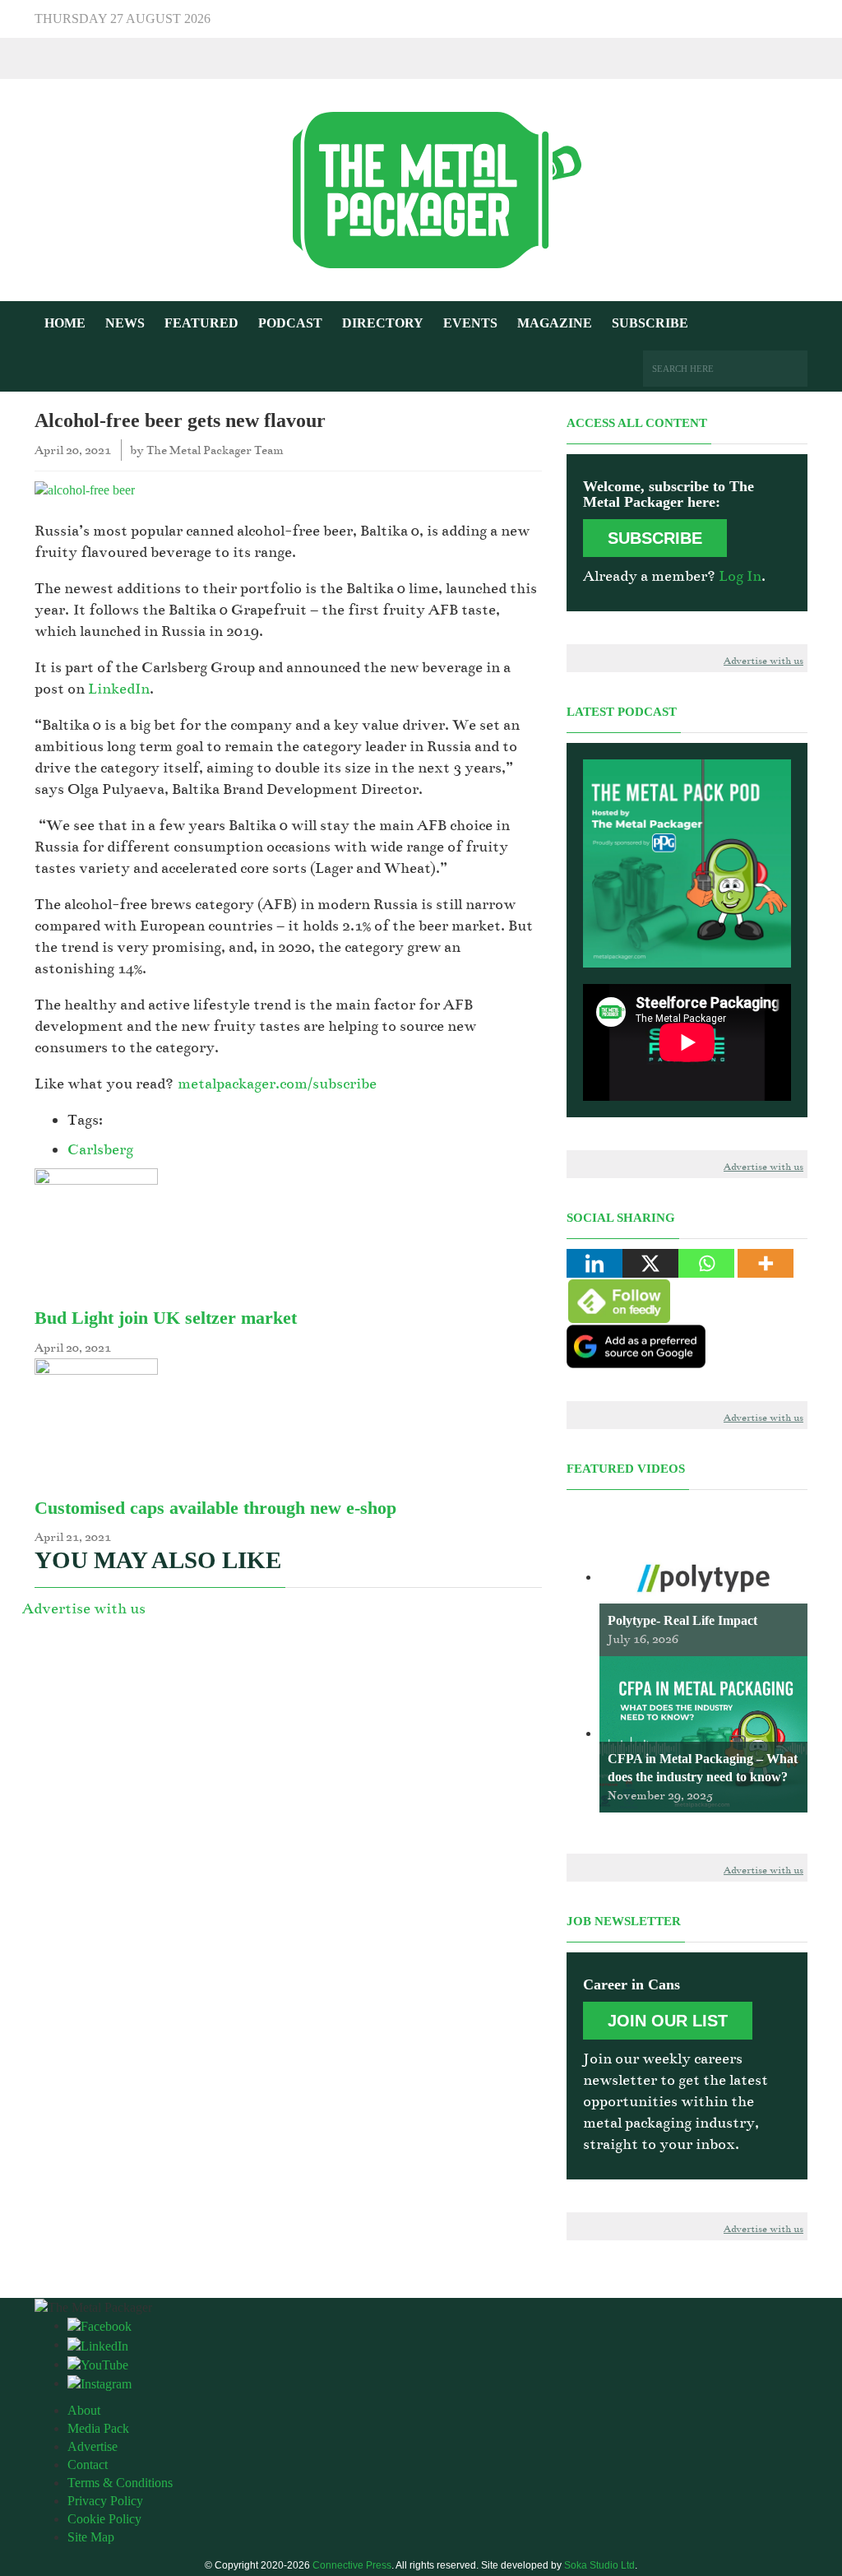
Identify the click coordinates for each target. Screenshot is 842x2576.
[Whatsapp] (706, 1263)
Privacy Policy (105, 2501)
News (125, 323)
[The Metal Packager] (421, 189)
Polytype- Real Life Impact (682, 1620)
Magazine (555, 323)
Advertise (93, 2446)
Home (65, 323)
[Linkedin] (594, 1263)
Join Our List (668, 2021)
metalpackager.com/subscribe (277, 1084)
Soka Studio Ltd (599, 2565)
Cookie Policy (104, 2519)
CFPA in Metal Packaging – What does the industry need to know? (703, 1768)
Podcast (290, 323)
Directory (383, 323)
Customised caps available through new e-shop (215, 1508)
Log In (740, 576)
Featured (201, 323)
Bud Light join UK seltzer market (166, 1318)
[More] (766, 1263)
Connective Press (352, 2565)
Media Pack (98, 2428)
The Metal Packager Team (215, 450)
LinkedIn (119, 689)
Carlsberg (100, 1149)
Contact (88, 2465)
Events (470, 323)
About (84, 2410)
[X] (650, 1263)
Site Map (91, 2537)
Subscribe (650, 323)
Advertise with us (84, 1608)
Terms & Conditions (120, 2483)
